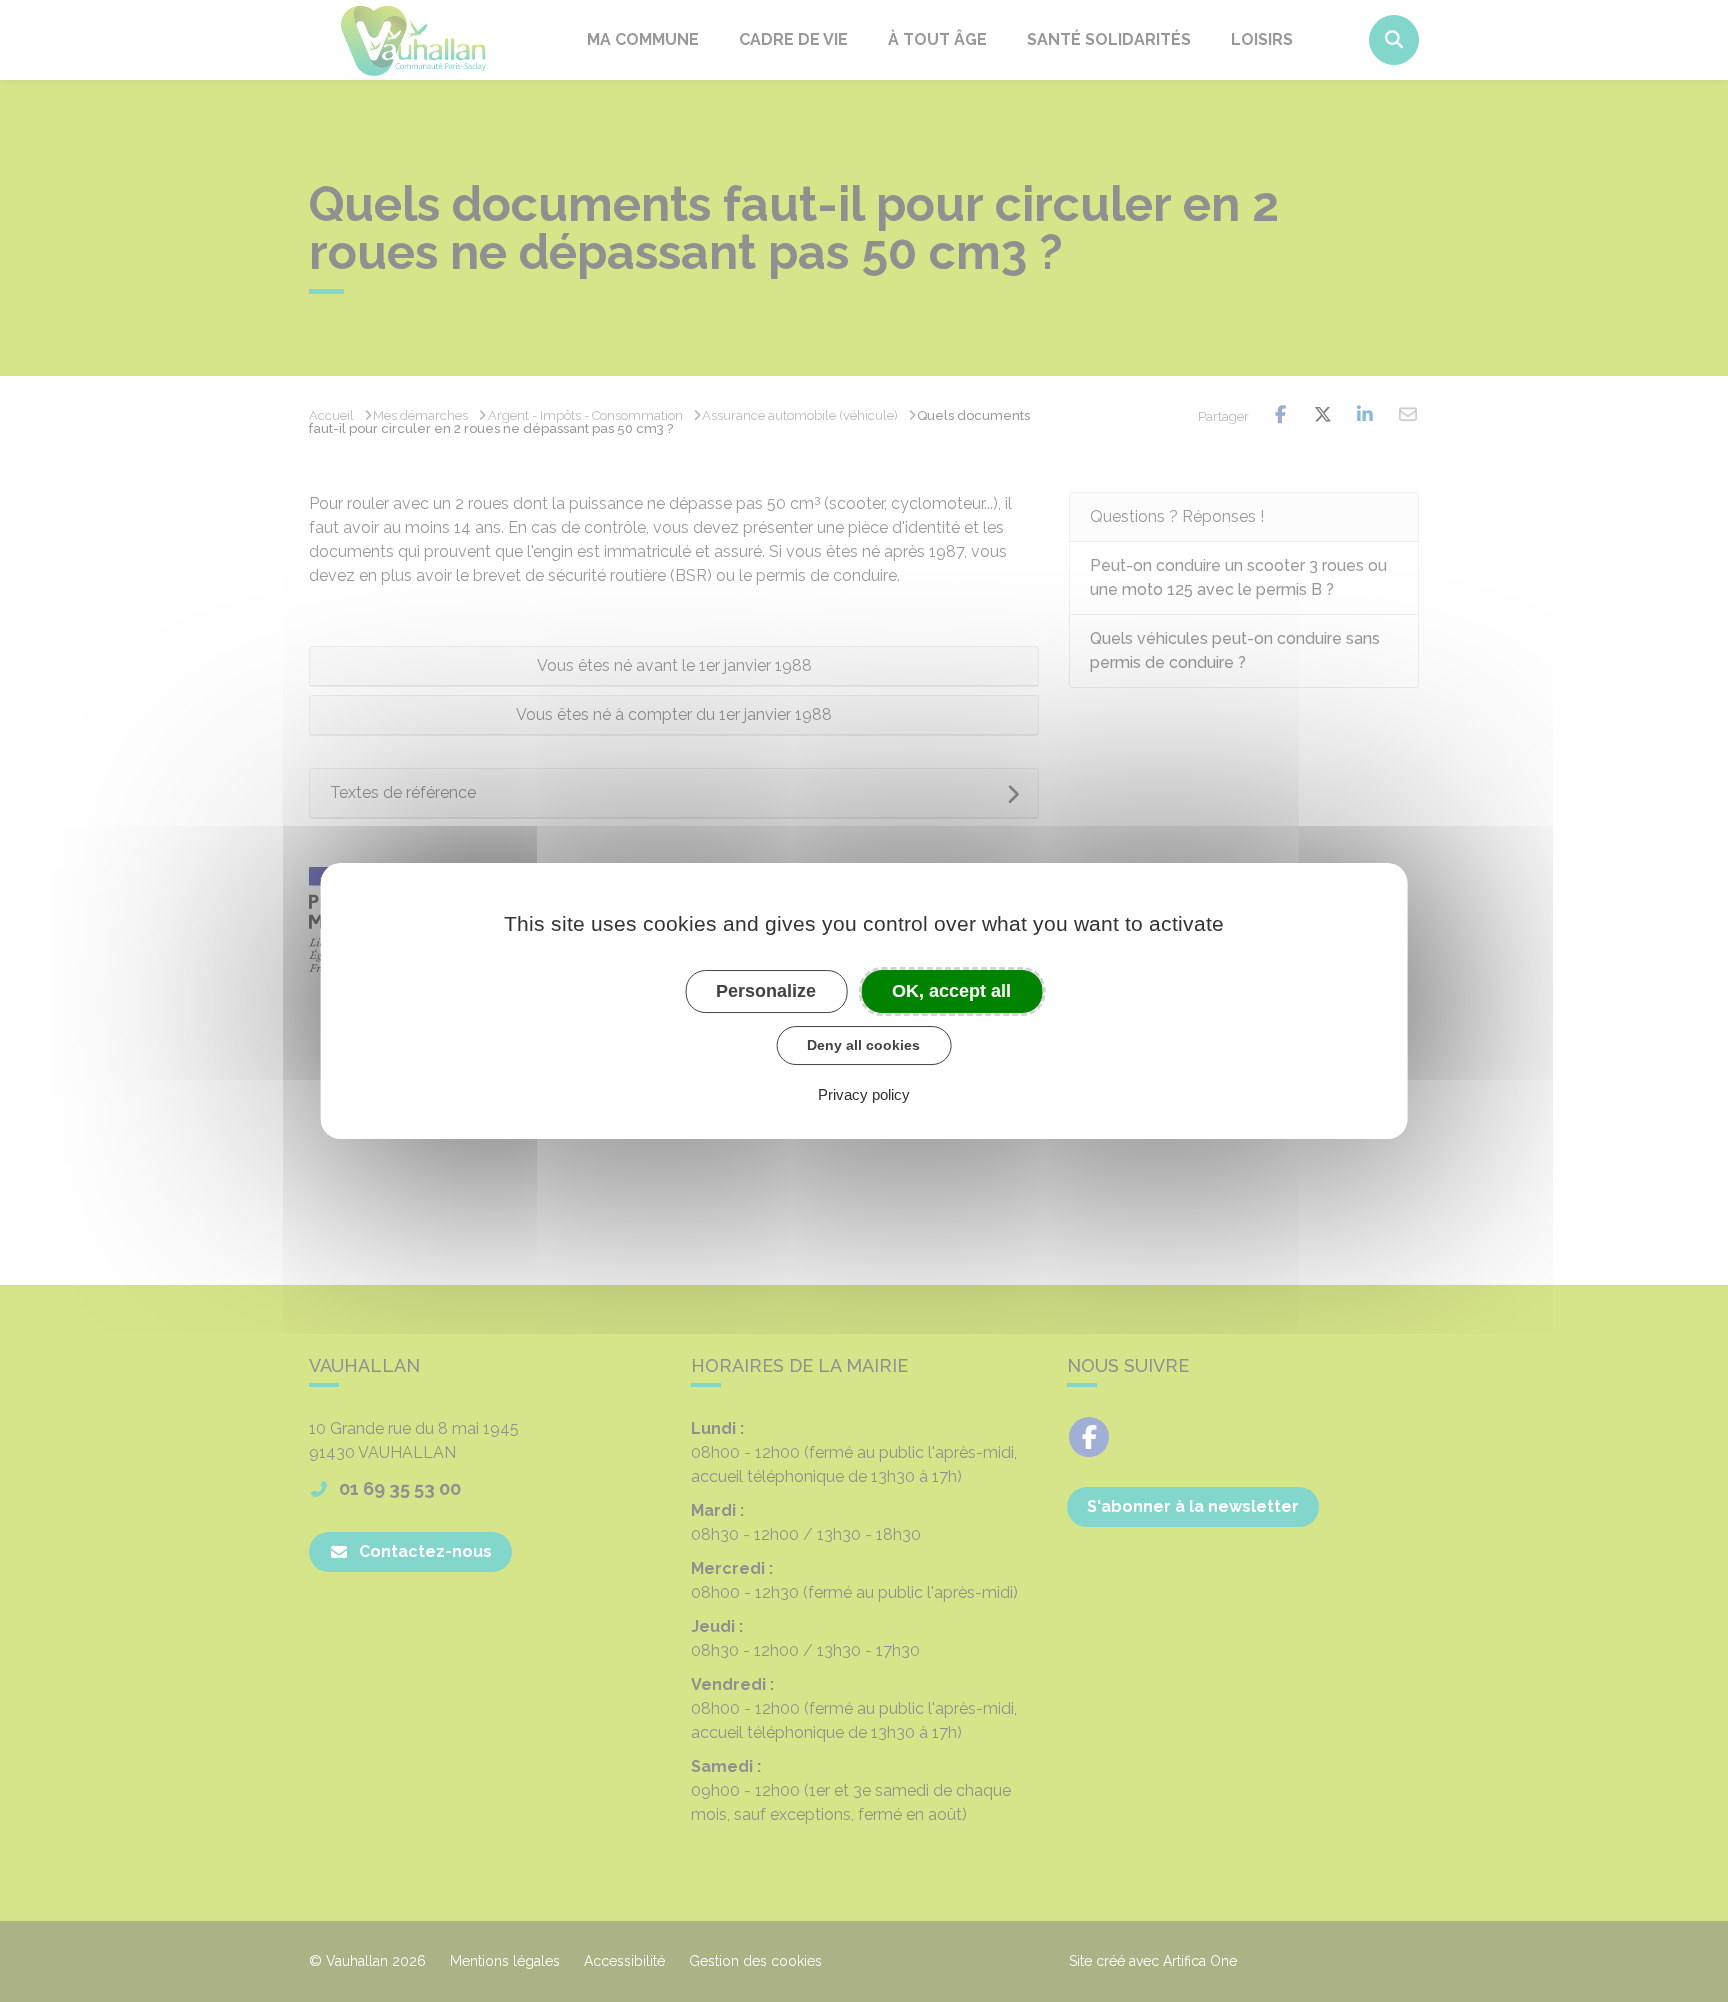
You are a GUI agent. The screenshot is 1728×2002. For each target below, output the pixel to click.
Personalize (766, 991)
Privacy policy (864, 1094)
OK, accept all (951, 991)
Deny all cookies (863, 1045)
